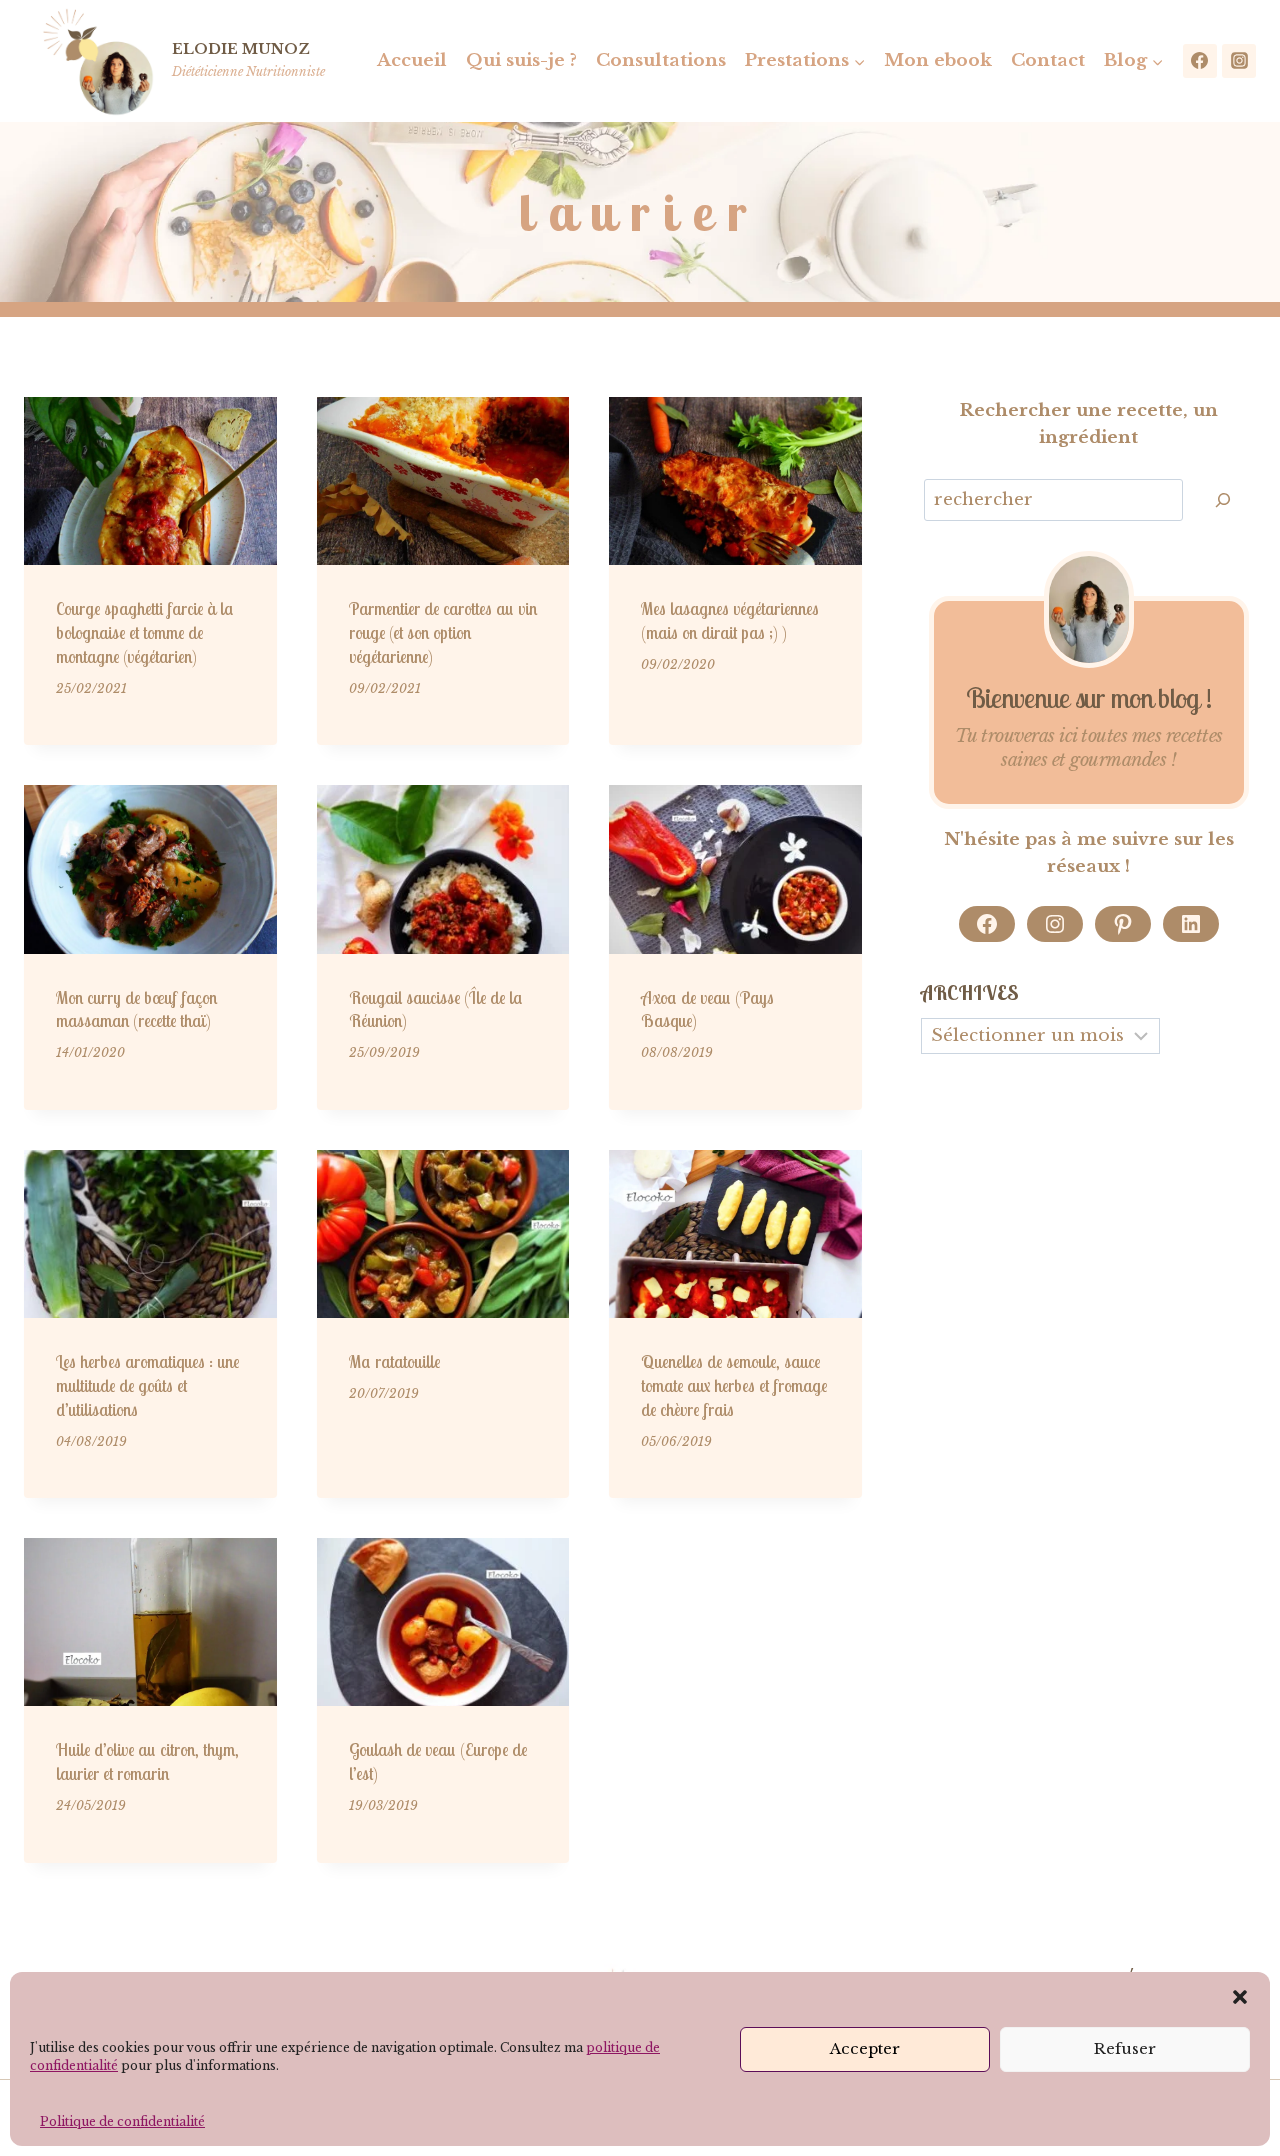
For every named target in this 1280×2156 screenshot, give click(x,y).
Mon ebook (938, 60)
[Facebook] (1200, 61)
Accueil (412, 60)
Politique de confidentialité (122, 2121)
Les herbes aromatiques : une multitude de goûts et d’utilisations (147, 1385)
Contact (1048, 60)
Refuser (1125, 2048)
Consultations (661, 60)
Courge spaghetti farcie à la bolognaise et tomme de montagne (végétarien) (145, 632)
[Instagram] (1239, 61)
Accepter (865, 2048)
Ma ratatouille (394, 1361)
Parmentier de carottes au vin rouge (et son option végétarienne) (443, 632)
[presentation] (150, 481)
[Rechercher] (1223, 500)
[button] (1240, 1997)
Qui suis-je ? (521, 60)
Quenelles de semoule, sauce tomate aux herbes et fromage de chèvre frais (734, 1385)
